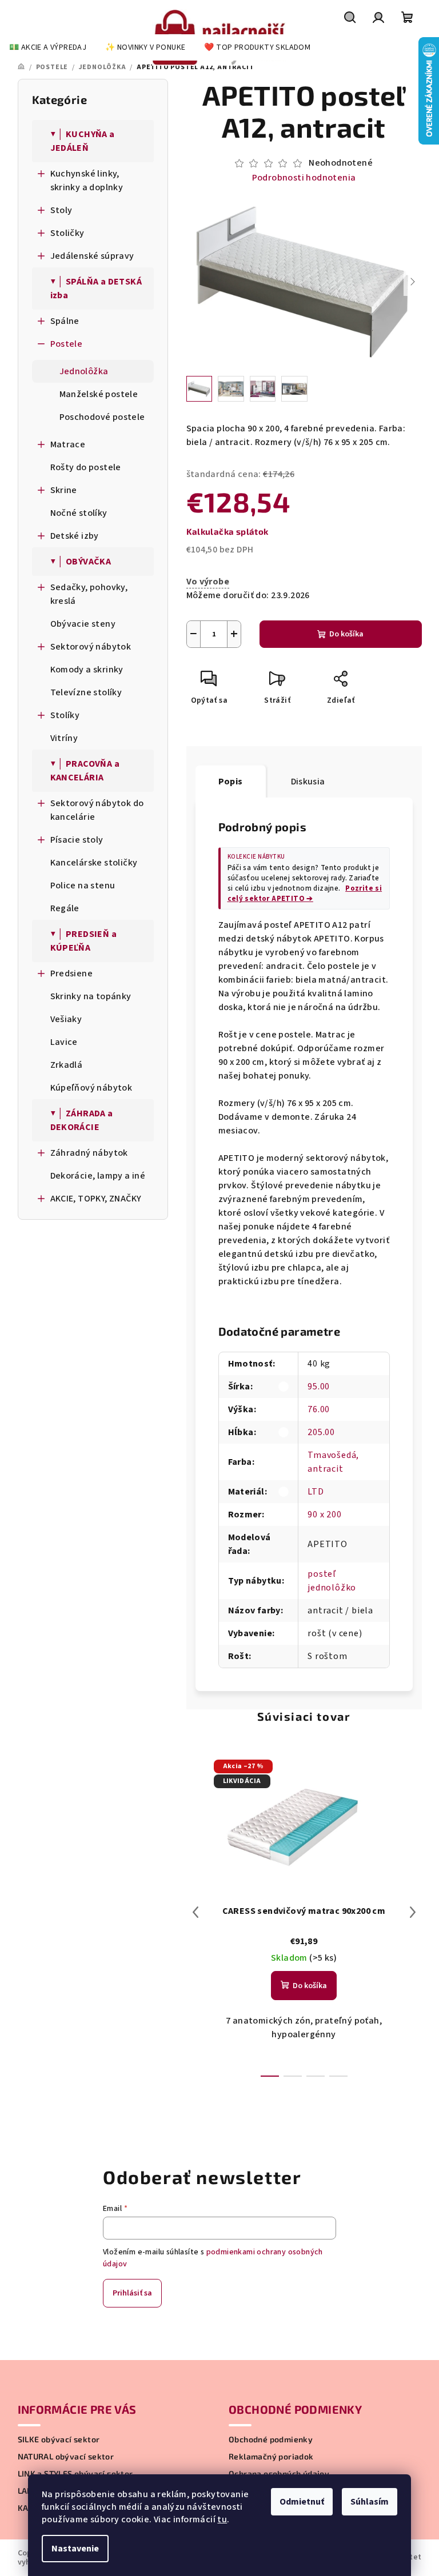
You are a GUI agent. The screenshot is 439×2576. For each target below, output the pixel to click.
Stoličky (67, 233)
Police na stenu (83, 886)
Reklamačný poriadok (271, 2457)
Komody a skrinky (87, 670)
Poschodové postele (102, 417)
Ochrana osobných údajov (279, 2474)
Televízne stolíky (86, 692)
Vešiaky (66, 1019)
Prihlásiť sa (132, 2293)
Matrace (68, 444)
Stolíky (65, 715)
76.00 (319, 1409)
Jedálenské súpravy (92, 256)
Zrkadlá (67, 1065)
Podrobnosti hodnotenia (304, 178)
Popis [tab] (231, 782)
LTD (316, 1492)
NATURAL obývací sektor (66, 2457)
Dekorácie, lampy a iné (98, 1176)
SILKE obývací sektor (59, 2439)
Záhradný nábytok (89, 1153)
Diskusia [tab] (308, 782)
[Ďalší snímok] (413, 282)
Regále (65, 908)
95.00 (319, 1387)
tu (222, 2519)
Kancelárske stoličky (94, 863)
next (413, 1912)
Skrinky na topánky (91, 996)
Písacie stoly (77, 840)
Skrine (64, 490)
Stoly (61, 210)
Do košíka (346, 634)
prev (195, 1912)
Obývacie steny (83, 624)
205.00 (321, 1432)
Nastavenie (75, 2549)
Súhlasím (370, 2502)
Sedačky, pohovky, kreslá (89, 594)
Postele (67, 344)
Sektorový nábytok (91, 647)
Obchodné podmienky (271, 2439)
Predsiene (72, 973)
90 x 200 (324, 1515)
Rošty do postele (86, 467)
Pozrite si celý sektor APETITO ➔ (305, 894)
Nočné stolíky (79, 513)
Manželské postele (99, 394)
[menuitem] (48, 47)
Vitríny (64, 738)
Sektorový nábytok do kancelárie (97, 810)
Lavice (64, 1042)
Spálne (65, 321)
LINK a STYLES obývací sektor (75, 2474)
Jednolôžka (84, 371)
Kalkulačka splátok (228, 531)
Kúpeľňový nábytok (91, 1088)
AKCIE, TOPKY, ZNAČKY (96, 1199)
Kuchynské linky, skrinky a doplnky (87, 181)
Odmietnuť (302, 2502)
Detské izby (75, 536)
